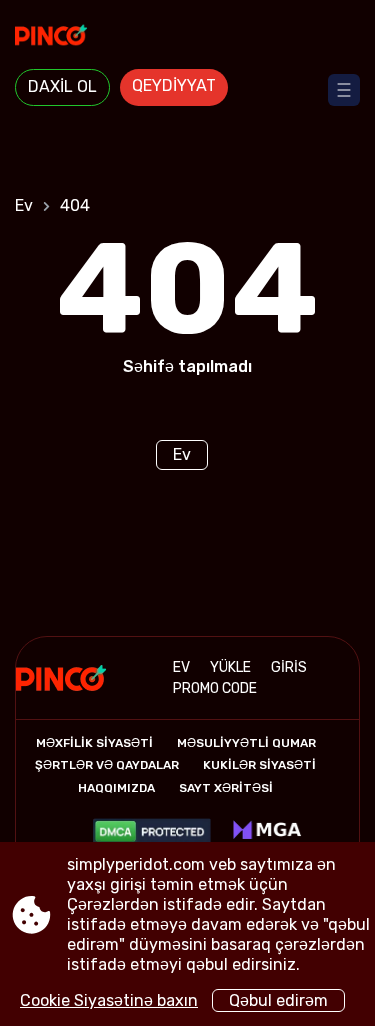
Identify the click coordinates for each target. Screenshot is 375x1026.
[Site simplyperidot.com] (187, 37)
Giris (289, 667)
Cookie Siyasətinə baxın (109, 1000)
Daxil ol (62, 86)
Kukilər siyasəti (259, 765)
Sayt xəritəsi (226, 788)
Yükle (230, 667)
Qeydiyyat (174, 85)
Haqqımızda (116, 788)
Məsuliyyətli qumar (246, 743)
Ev (24, 205)
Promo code (215, 688)
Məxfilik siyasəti (94, 743)
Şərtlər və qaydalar (107, 765)
